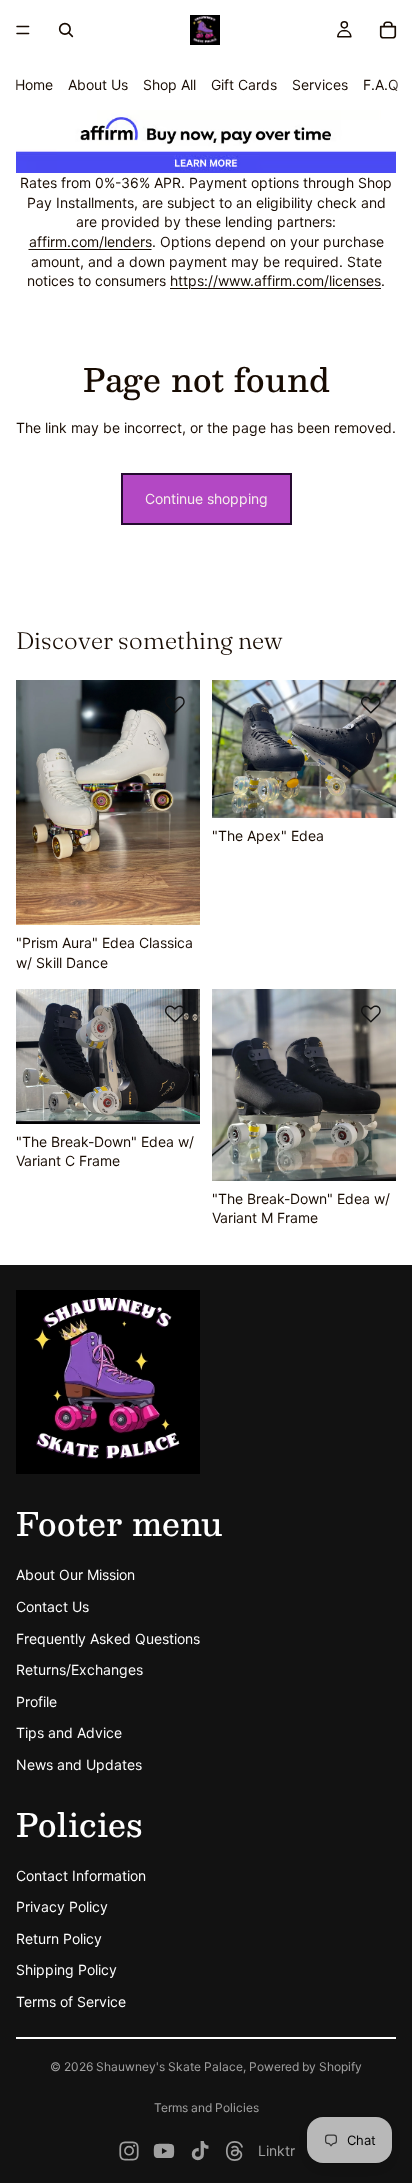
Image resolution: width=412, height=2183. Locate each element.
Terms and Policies (206, 2107)
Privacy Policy (62, 1907)
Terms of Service (71, 2002)
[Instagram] (129, 2151)
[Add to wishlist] (175, 705)
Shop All (169, 84)
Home (34, 84)
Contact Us (52, 1606)
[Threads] (235, 2151)
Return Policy (59, 1938)
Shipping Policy (66, 1970)
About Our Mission (75, 1575)
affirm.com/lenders (90, 241)
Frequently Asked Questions (108, 1638)
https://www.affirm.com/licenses (275, 280)
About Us (98, 84)
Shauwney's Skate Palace (169, 2066)
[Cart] (388, 30)
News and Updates (79, 1764)
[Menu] (23, 30)
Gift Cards (244, 84)
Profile (36, 1701)
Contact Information (81, 1875)
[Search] (66, 30)
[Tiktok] (200, 2151)
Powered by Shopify (305, 2066)
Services (320, 84)
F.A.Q (381, 84)
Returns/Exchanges (79, 1670)
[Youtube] (164, 2151)
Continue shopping (206, 498)
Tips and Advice (69, 1733)
